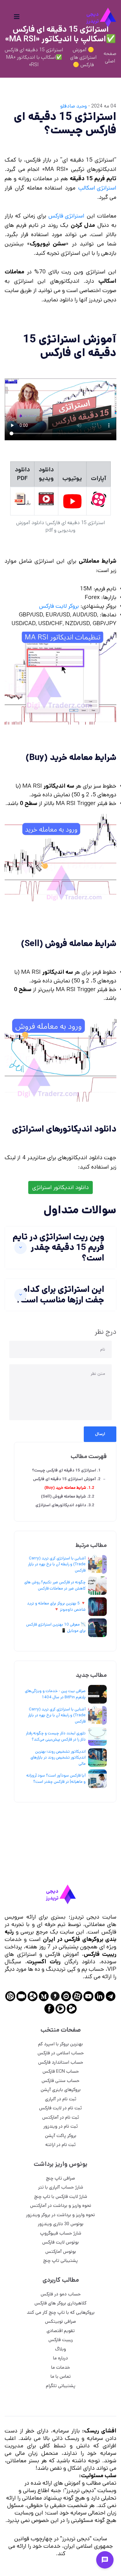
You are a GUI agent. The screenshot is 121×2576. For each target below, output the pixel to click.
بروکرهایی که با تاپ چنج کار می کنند (61, 2312)
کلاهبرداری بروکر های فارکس (60, 2303)
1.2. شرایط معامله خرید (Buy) (69, 1488)
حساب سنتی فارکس (60, 2081)
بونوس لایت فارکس (60, 2242)
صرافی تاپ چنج (60, 2178)
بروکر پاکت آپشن (61, 2136)
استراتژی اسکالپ (97, 188)
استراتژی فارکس (66, 216)
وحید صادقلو (74, 106)
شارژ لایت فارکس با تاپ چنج (61, 2196)
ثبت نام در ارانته (60, 2145)
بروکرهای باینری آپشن (61, 2090)
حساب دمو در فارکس (61, 2294)
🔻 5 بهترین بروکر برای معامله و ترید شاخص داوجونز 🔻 (56, 1606)
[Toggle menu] (105, 2560)
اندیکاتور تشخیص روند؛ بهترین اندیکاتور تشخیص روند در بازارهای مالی (58, 1758)
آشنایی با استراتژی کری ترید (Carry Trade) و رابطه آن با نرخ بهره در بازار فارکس (57, 1564)
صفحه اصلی (110, 57)
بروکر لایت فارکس (59, 606)
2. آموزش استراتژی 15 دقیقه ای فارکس (67, 1479)
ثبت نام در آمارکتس (61, 2117)
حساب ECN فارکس (61, 2071)
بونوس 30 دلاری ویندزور (61, 2224)
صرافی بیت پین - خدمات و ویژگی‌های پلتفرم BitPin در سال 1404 (55, 1694)
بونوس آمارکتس (61, 2251)
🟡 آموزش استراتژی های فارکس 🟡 (83, 57)
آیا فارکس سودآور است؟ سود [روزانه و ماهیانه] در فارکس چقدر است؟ (56, 1779)
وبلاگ (60, 2349)
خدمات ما (61, 2367)
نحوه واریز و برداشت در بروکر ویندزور (60, 2215)
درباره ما (60, 2358)
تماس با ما (61, 2376)
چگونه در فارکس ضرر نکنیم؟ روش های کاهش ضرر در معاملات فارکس (55, 1585)
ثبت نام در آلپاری (61, 2099)
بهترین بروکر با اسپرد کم (60, 2044)
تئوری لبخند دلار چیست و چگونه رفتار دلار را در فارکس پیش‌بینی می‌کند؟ (56, 1736)
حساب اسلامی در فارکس (61, 2053)
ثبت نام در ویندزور (61, 2126)
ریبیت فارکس (61, 2340)
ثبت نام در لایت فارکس (60, 2108)
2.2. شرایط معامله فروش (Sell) (68, 1496)
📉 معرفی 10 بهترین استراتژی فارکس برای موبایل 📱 (56, 1628)
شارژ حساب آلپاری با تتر (61, 2187)
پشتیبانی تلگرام (61, 2386)
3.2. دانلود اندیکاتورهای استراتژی (65, 1505)
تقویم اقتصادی (61, 2331)
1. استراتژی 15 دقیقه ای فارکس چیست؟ (66, 1470)
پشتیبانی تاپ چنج (60, 2260)
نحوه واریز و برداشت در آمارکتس (61, 2205)
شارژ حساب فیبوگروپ (61, 2233)
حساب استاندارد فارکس (61, 2062)
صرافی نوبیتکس (60, 2321)
